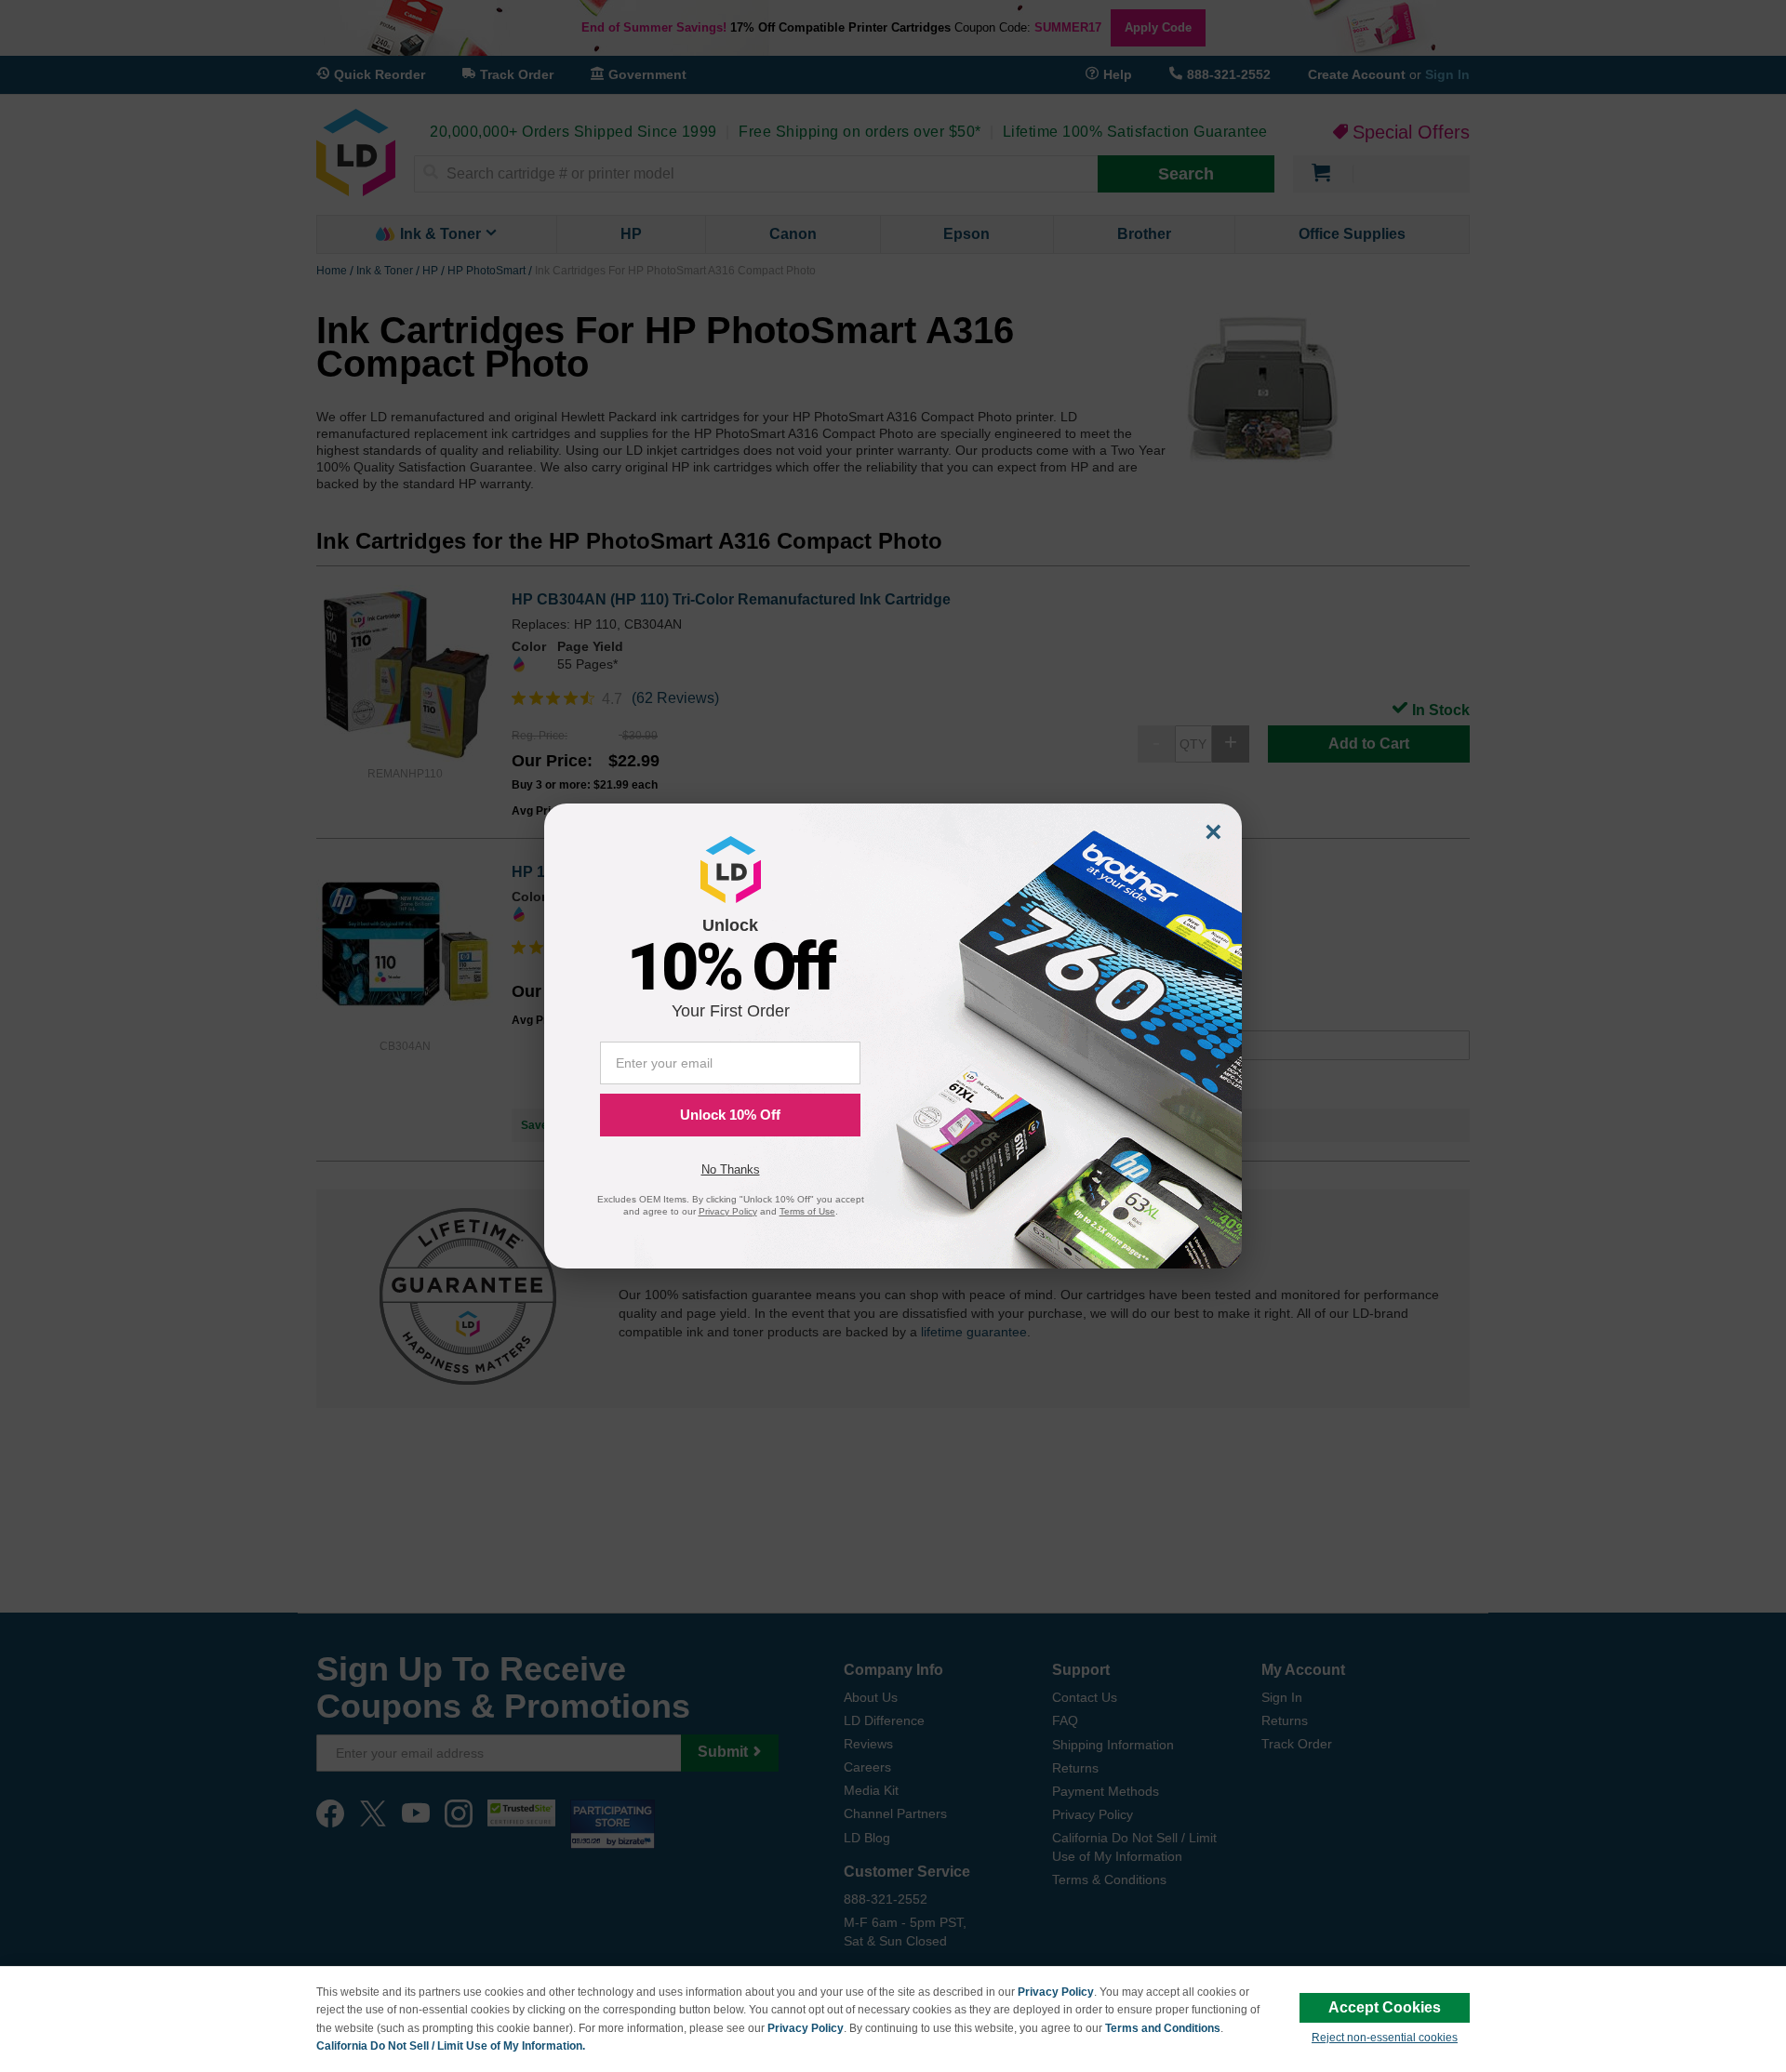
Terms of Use (807, 1211)
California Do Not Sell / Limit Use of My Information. (451, 2046)
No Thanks (731, 1169)
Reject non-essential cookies (1385, 2038)
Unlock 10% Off (730, 1115)
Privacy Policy (1056, 1992)
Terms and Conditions (1163, 2028)
